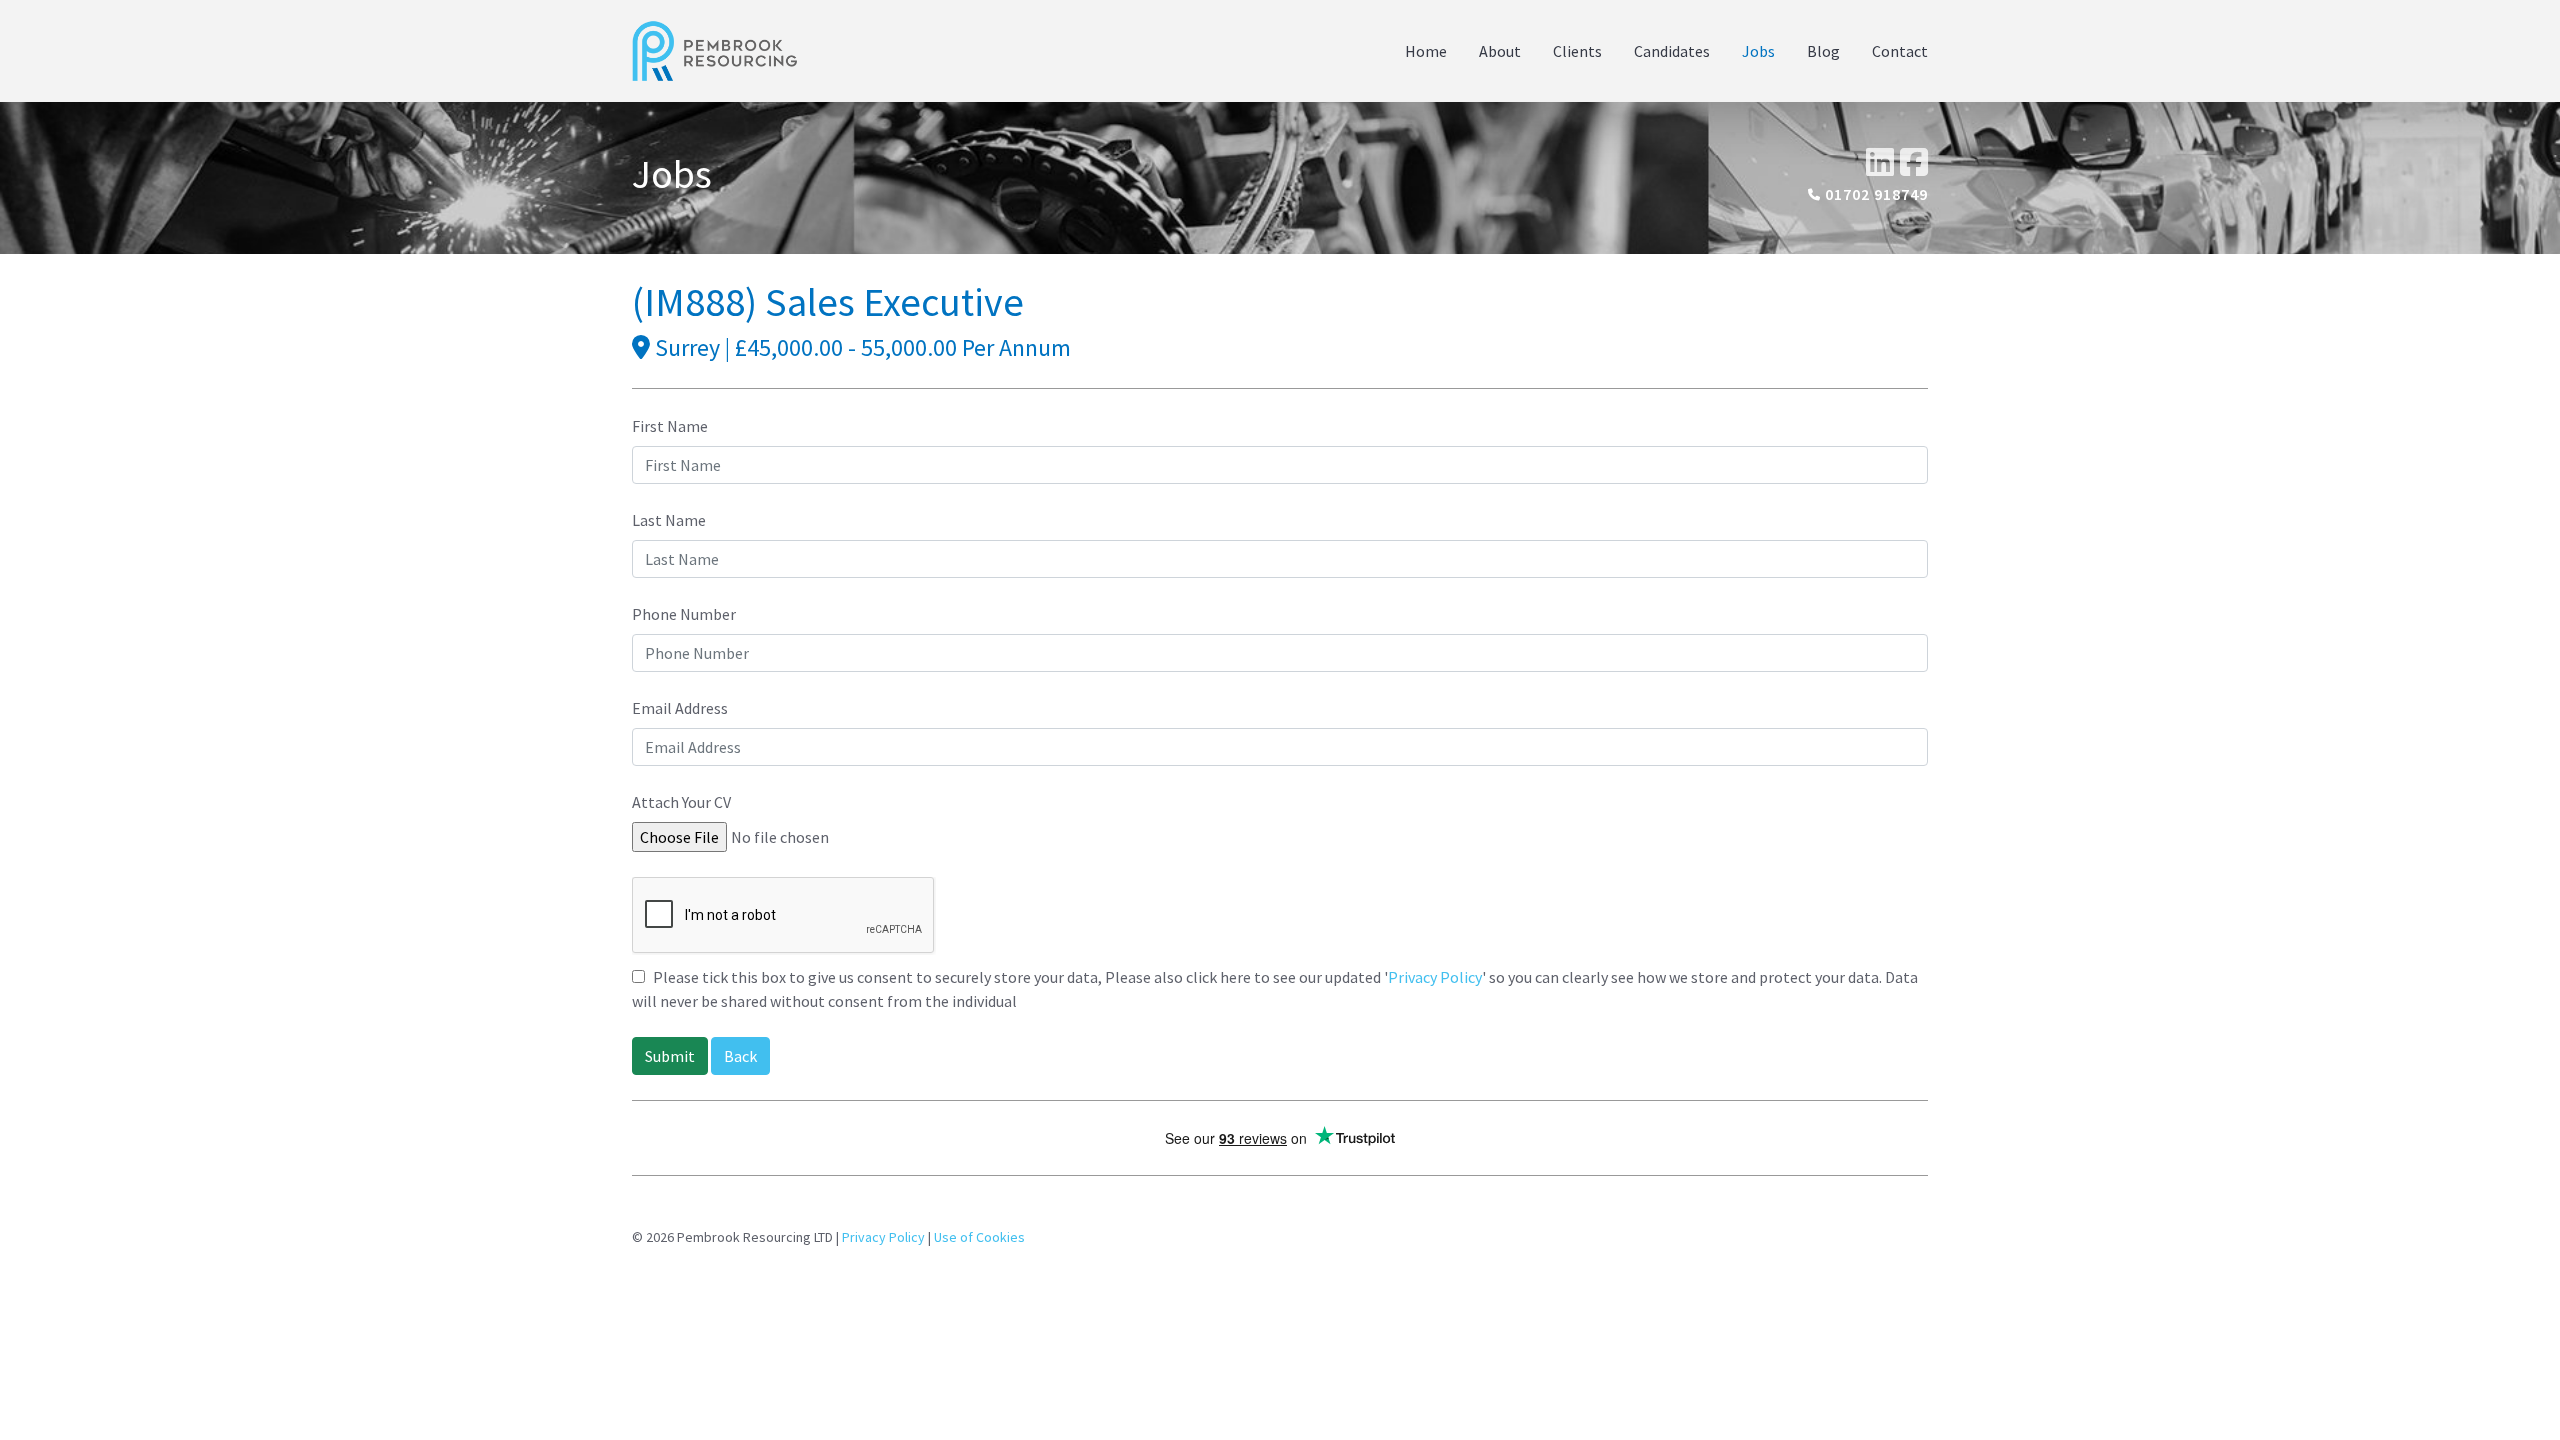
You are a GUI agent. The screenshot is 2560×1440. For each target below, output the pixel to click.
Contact (1900, 51)
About (1500, 51)
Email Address (680, 708)
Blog (1823, 51)
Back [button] (740, 1056)
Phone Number (684, 614)
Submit (670, 1056)
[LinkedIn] (1880, 162)
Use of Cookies (979, 1237)
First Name (670, 426)
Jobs (1758, 51)
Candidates (1672, 51)
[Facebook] (1914, 162)
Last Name (669, 520)
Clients (1577, 51)
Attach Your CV (681, 802)
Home (1426, 51)
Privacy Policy (1435, 977)
